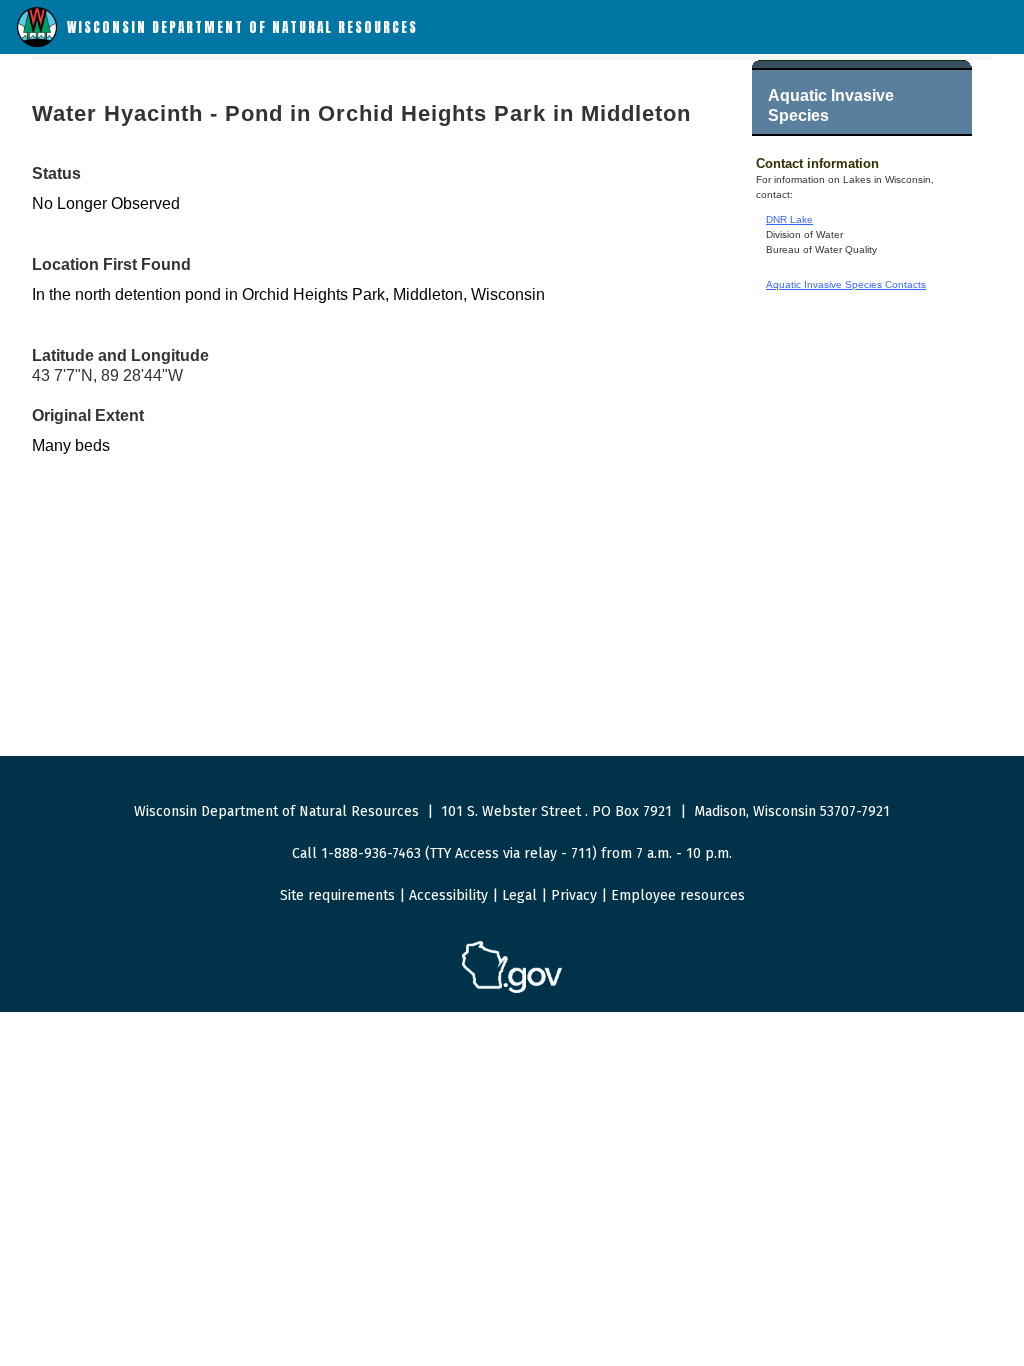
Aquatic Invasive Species (831, 105)
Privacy (574, 895)
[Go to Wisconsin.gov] (512, 989)
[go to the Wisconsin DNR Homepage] (37, 42)
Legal (519, 895)
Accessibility (448, 895)
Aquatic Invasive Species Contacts (846, 284)
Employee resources (678, 895)
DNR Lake (789, 219)
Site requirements (337, 895)
